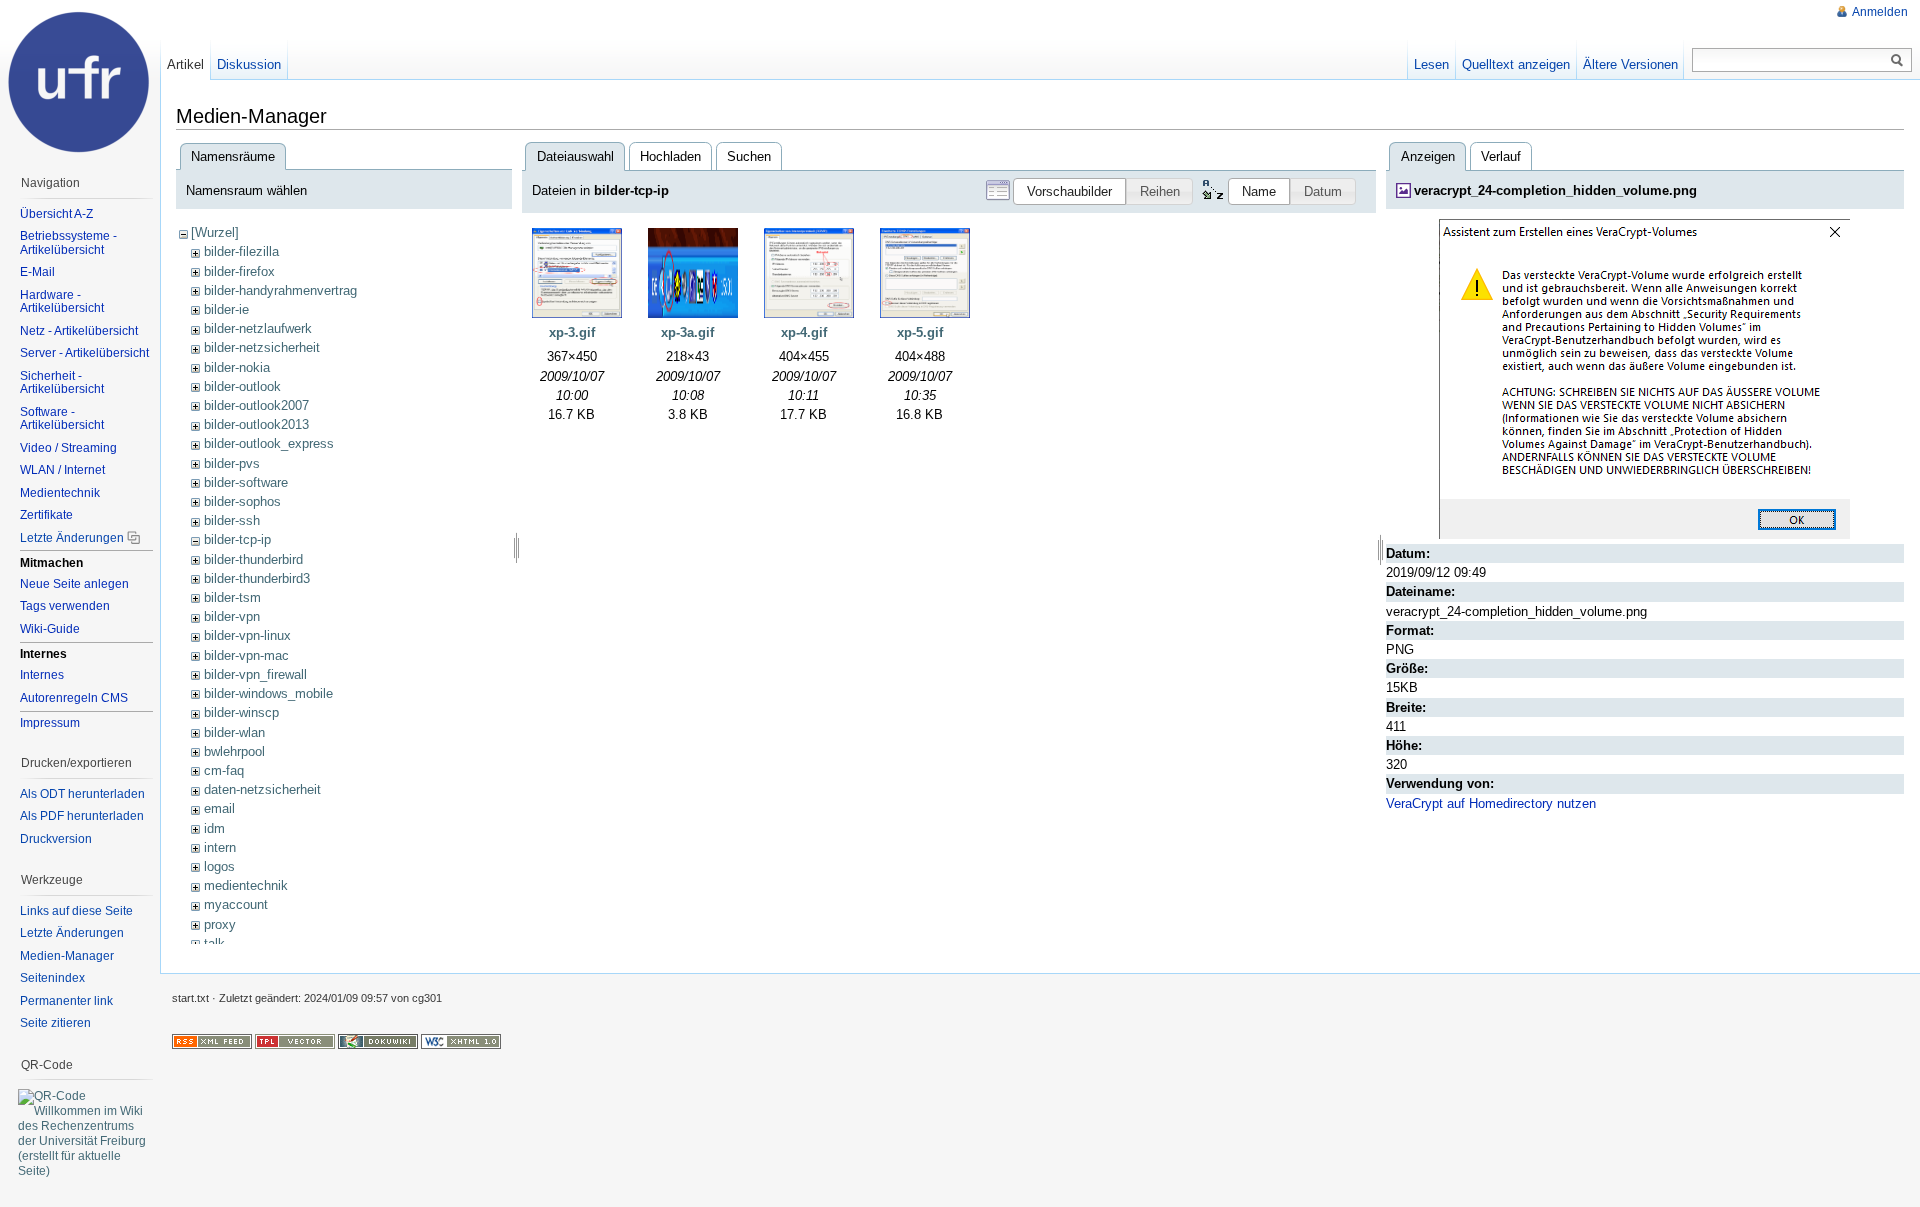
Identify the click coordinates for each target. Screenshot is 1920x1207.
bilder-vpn (232, 616)
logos (219, 866)
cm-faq (224, 770)
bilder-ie (226, 309)
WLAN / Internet (62, 470)
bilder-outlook (242, 386)
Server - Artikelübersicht (84, 353)
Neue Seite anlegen (74, 584)
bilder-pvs (232, 463)
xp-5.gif (920, 332)
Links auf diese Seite (76, 911)
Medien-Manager (67, 956)
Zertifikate (46, 515)
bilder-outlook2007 (256, 405)
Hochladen (670, 156)
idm (214, 828)
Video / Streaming (68, 448)
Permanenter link (66, 1001)
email (219, 808)
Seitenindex (52, 978)
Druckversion (56, 839)
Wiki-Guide (50, 629)
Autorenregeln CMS (74, 698)
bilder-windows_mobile (268, 693)
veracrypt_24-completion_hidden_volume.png (1555, 190)
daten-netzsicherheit (262, 789)
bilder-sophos (242, 501)
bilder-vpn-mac (246, 655)
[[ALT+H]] (80, 80)
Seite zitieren (55, 1023)
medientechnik (246, 885)
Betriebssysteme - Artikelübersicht (68, 243)
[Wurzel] (215, 232)
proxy (220, 924)
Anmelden (1880, 12)
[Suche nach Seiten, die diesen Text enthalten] (1897, 61)
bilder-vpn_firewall (255, 674)
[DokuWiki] (378, 1040)
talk (214, 943)
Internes (42, 675)
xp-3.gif (572, 332)
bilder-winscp (241, 712)
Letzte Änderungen (72, 538)
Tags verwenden (65, 606)
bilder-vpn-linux (247, 635)
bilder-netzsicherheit (262, 347)
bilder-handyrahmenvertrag (280, 290)
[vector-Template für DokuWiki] (295, 1040)
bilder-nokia (237, 367)
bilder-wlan (234, 732)
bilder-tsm (232, 597)
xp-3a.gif (687, 332)
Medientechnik (60, 493)
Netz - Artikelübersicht (79, 331)
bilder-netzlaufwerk (258, 328)
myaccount (236, 904)
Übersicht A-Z (56, 214)
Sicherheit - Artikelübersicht (62, 383)
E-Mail (37, 272)
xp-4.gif (804, 332)
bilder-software (246, 482)
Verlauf (1501, 156)
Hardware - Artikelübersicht (62, 302)
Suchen (749, 156)
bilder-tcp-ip (237, 539)
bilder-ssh (232, 520)
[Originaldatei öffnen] (1644, 377)
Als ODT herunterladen (82, 794)
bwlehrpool (234, 751)
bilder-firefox (239, 271)
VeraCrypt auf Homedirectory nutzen (1491, 803)
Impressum (50, 723)
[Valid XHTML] (461, 1040)
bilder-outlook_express (269, 443)
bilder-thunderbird (253, 559)
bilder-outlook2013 (256, 424)
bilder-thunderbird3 (257, 578)
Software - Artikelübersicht (62, 419)
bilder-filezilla (241, 251)
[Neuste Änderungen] (212, 1040)
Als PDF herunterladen (82, 816)
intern (220, 847)
